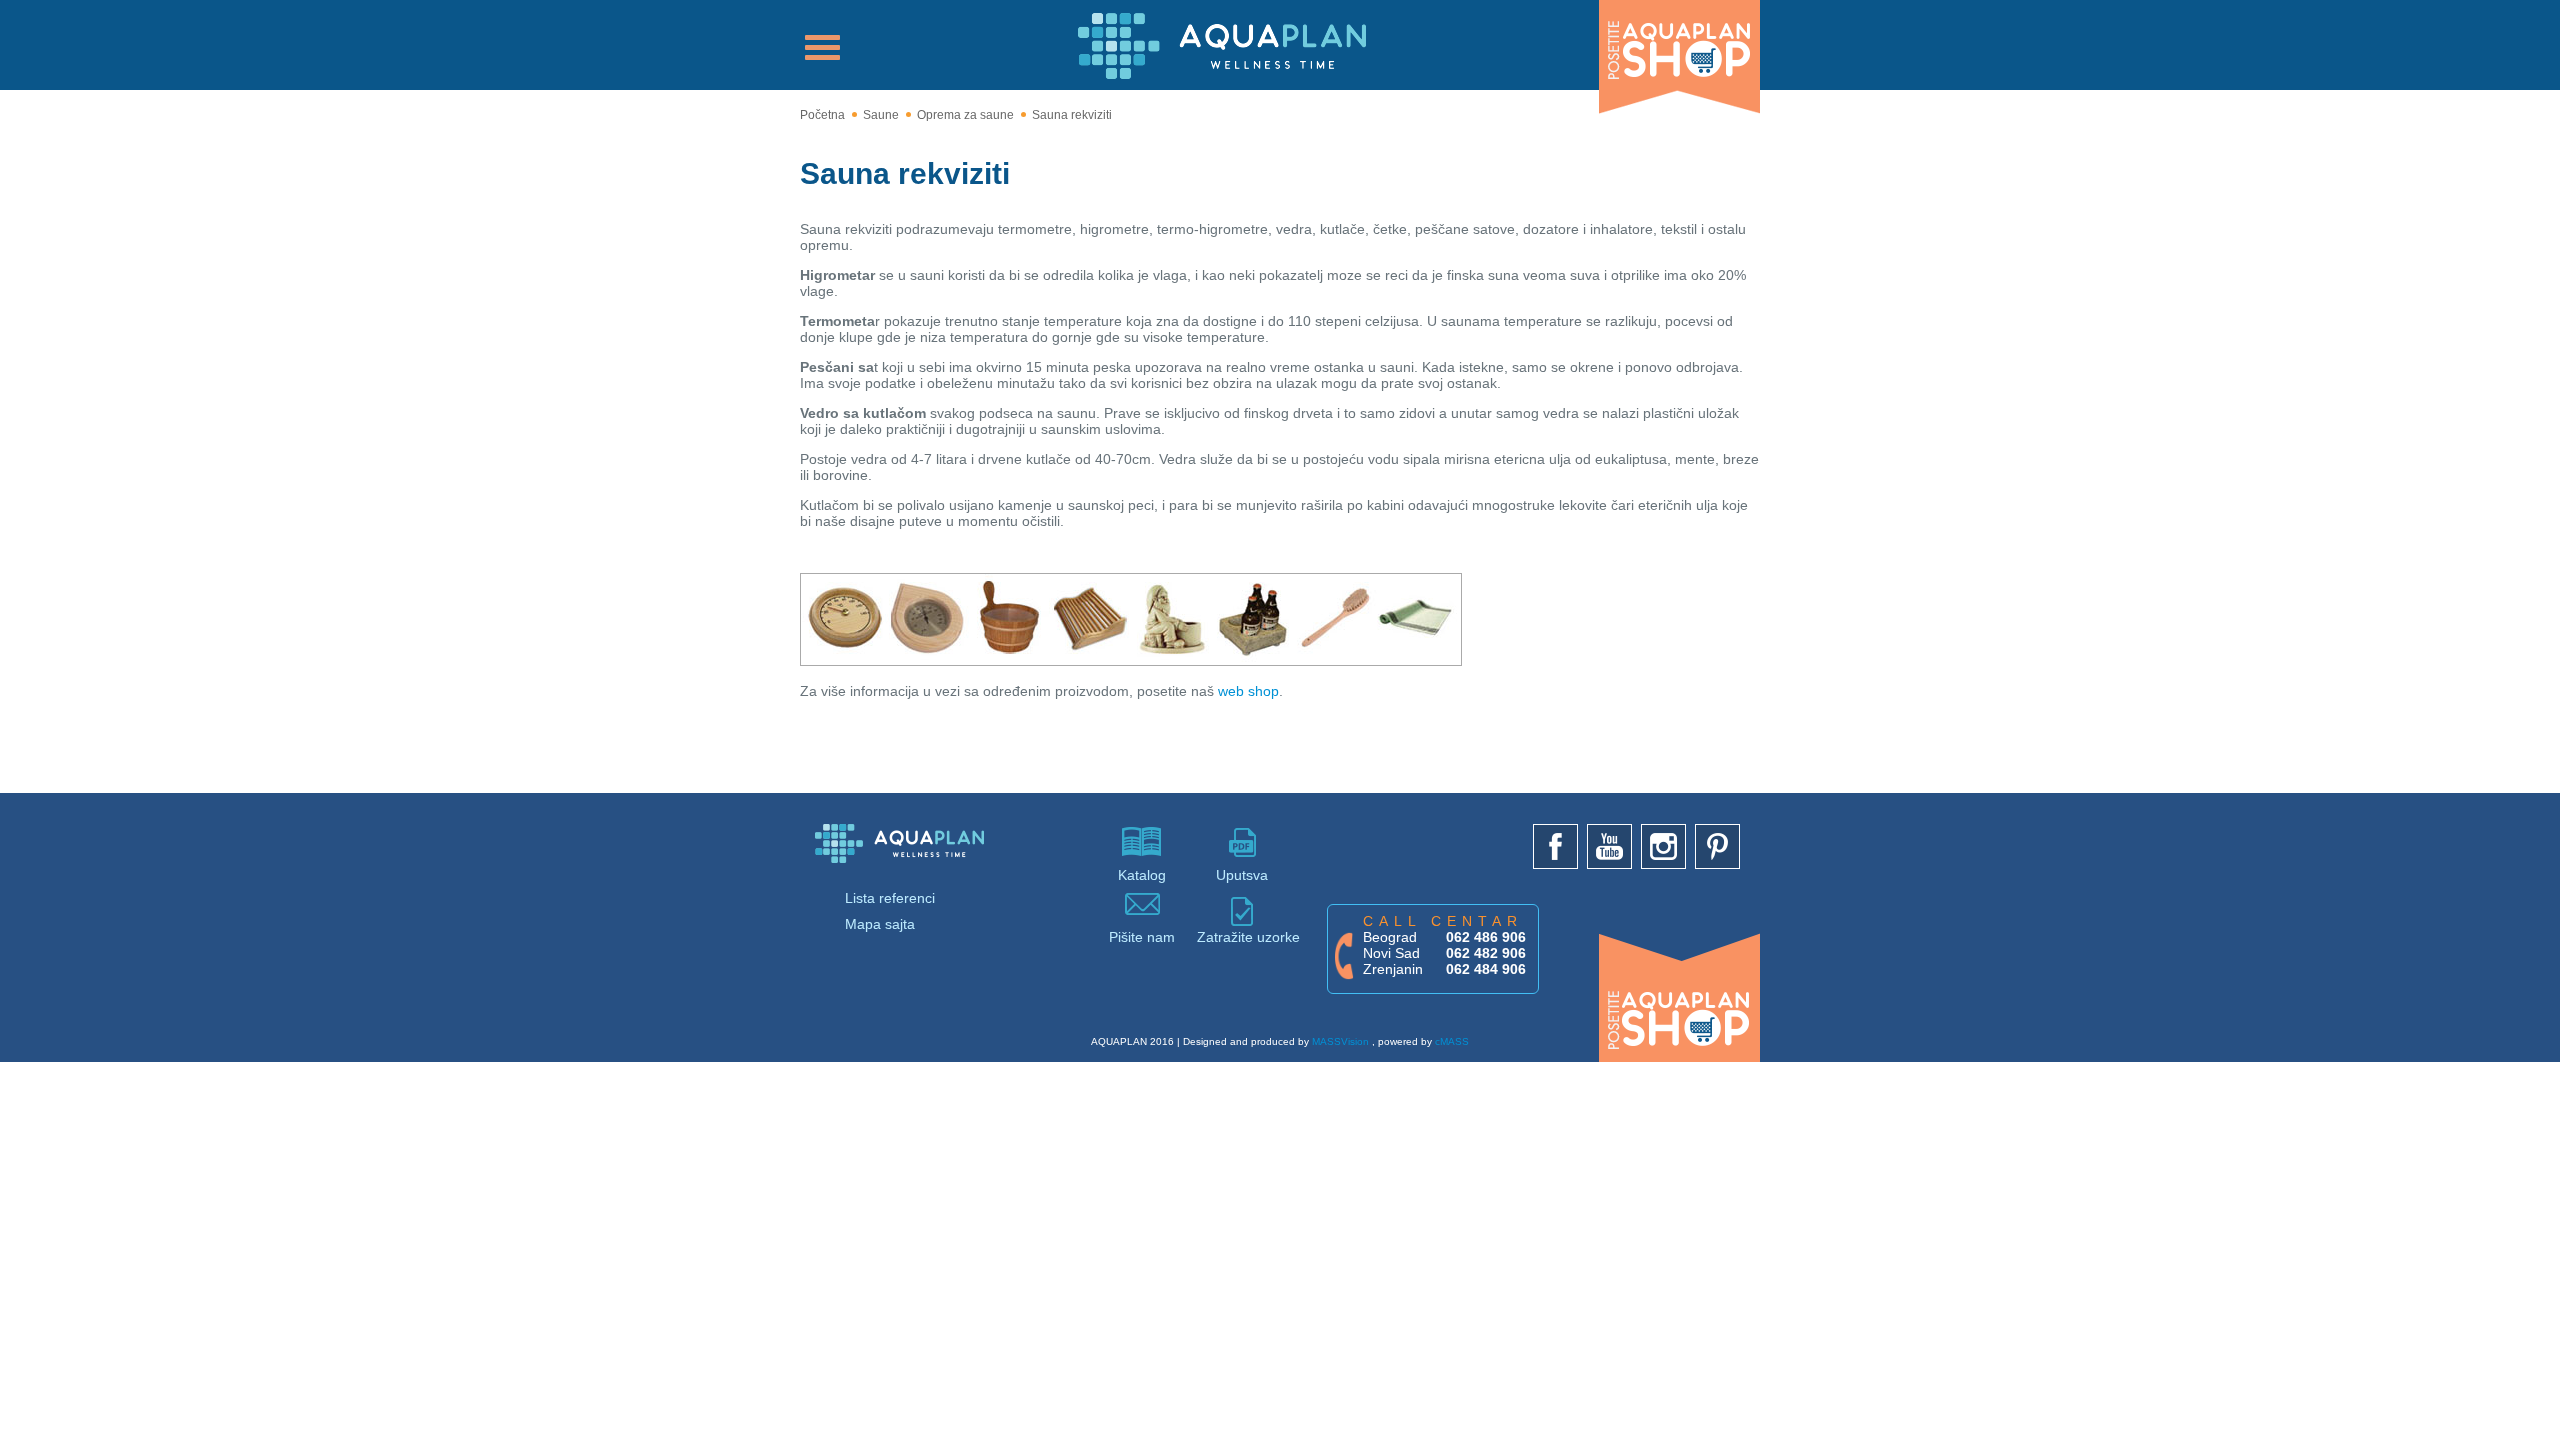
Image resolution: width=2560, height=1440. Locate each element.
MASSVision (1340, 1041)
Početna (822, 115)
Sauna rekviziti (1072, 115)
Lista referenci (890, 898)
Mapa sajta (880, 924)
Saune (881, 115)
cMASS (1452, 1041)
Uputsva (1242, 875)
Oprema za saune (965, 115)
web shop (1248, 691)
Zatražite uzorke (1242, 937)
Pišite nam (1142, 937)
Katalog (1142, 875)
